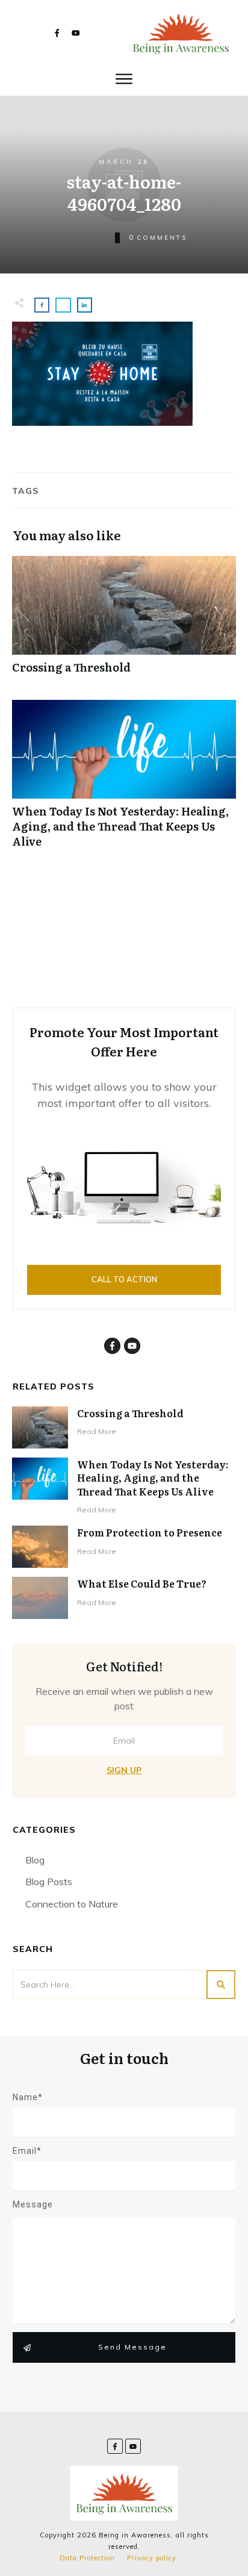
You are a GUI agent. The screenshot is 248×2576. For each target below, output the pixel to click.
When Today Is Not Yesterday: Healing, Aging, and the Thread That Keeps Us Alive (124, 781)
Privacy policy (152, 2558)
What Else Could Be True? (142, 1583)
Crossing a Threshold (124, 621)
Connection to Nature (72, 1904)
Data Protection (87, 2558)
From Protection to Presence (150, 1532)
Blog (35, 1860)
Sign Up (124, 1770)
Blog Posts (49, 1882)
